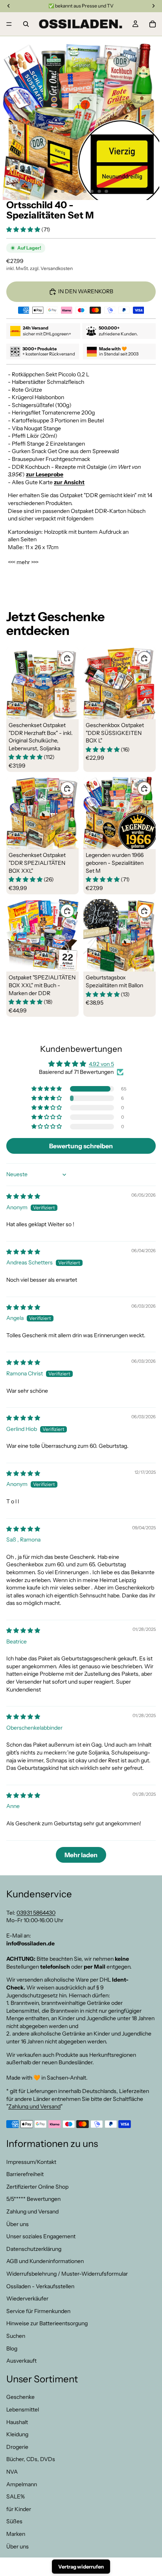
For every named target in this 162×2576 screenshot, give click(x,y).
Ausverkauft (21, 2361)
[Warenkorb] (153, 24)
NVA (12, 2472)
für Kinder (19, 2509)
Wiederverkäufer (27, 2298)
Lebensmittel (23, 2409)
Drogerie (17, 2447)
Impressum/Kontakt (31, 2161)
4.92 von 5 (101, 1064)
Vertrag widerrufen (81, 2567)
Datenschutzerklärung (34, 2249)
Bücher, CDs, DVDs (31, 2459)
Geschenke (20, 2397)
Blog (12, 2348)
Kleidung (17, 2434)
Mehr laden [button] (81, 1855)
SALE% (16, 2496)
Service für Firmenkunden (38, 2311)
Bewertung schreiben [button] (81, 1146)
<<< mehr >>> (23, 562)
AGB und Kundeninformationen (45, 2261)
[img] (23, 1196)
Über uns (17, 2224)
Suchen (16, 2336)
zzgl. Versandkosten (51, 268)
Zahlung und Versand (34, 2106)
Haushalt (17, 2422)
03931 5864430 (36, 1912)
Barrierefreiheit (25, 2174)
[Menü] (9, 24)
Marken (16, 2534)
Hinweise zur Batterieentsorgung (47, 2323)
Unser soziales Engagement (41, 2236)
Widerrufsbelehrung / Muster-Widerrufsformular (67, 2274)
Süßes (14, 2521)
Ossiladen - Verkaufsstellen (40, 2286)
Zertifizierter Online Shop (37, 2187)
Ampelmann (22, 2484)
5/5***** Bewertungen (33, 2199)
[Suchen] (26, 24)
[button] (24, 229)
